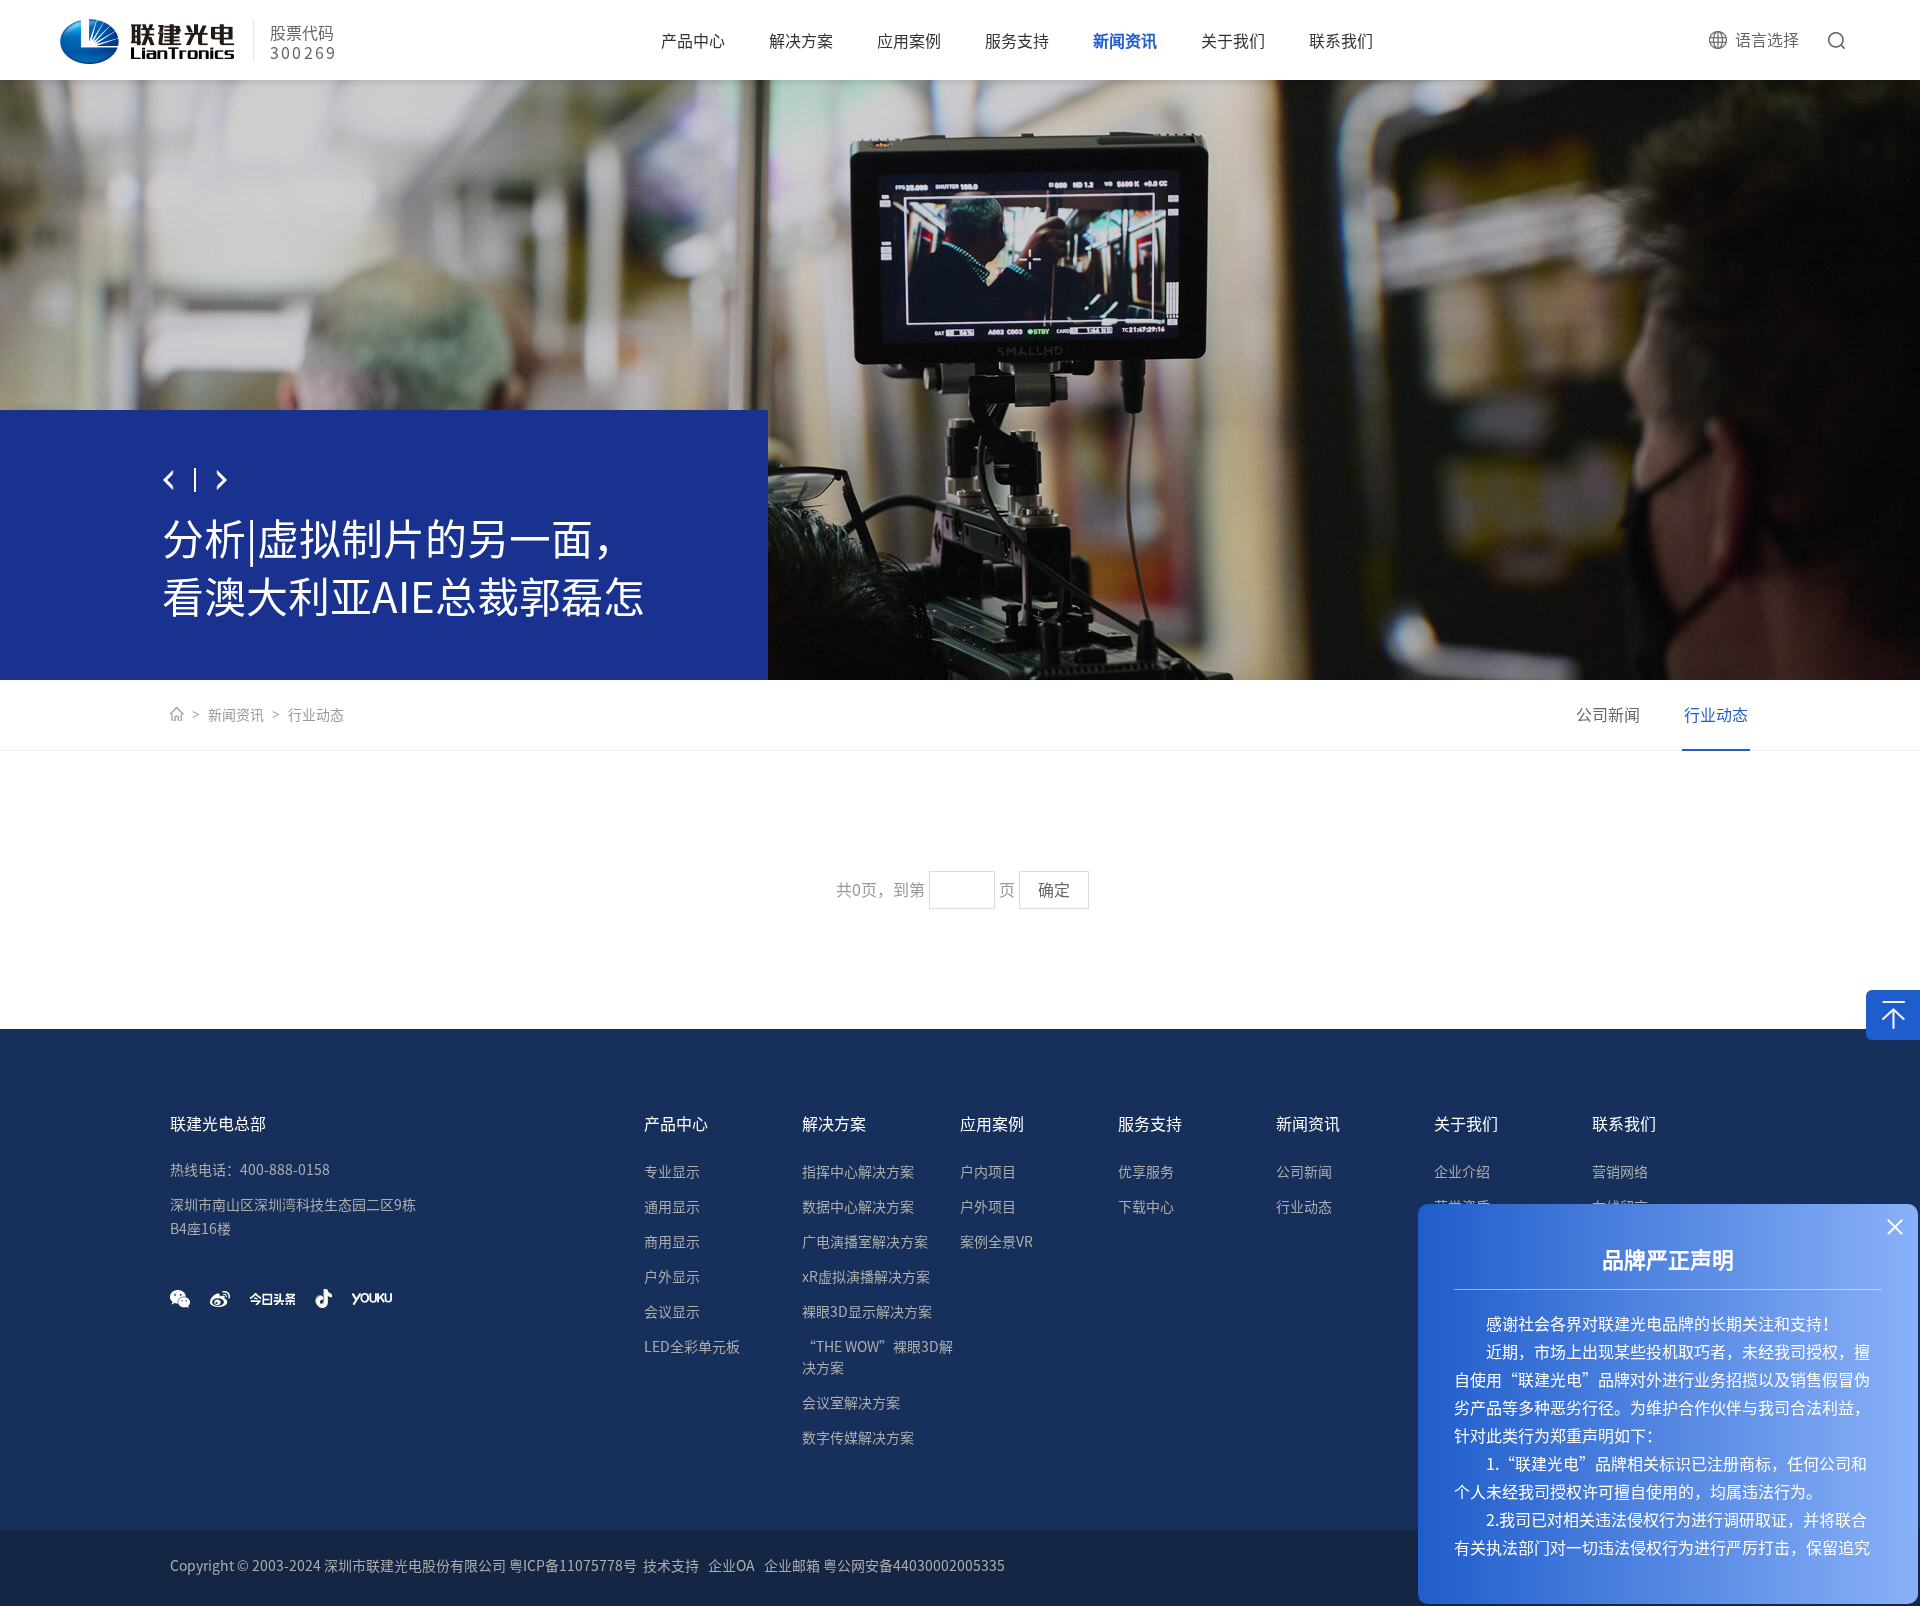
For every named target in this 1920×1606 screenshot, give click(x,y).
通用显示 (672, 1207)
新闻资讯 (1125, 41)
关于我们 (1233, 41)
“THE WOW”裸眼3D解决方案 (877, 1357)
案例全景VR (996, 1242)
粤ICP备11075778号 (573, 1566)
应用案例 (909, 41)
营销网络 (1620, 1172)
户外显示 (672, 1277)
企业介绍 (1462, 1172)
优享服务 (1146, 1172)
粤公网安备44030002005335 (914, 1566)
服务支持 (1017, 41)
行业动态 (316, 715)
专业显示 (672, 1172)
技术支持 (671, 1566)
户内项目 (988, 1172)
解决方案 (801, 41)
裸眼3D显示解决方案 (867, 1312)
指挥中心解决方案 (858, 1172)
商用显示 (672, 1242)
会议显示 (672, 1312)
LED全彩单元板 (692, 1347)
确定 (1054, 890)
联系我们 (1341, 41)
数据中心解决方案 (858, 1207)
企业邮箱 (792, 1566)
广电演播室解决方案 (865, 1242)
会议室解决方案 (851, 1403)
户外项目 (988, 1207)
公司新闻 (1608, 715)
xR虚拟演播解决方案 (866, 1277)
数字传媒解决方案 (858, 1438)
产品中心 (693, 41)
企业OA (731, 1566)
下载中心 (1146, 1207)
